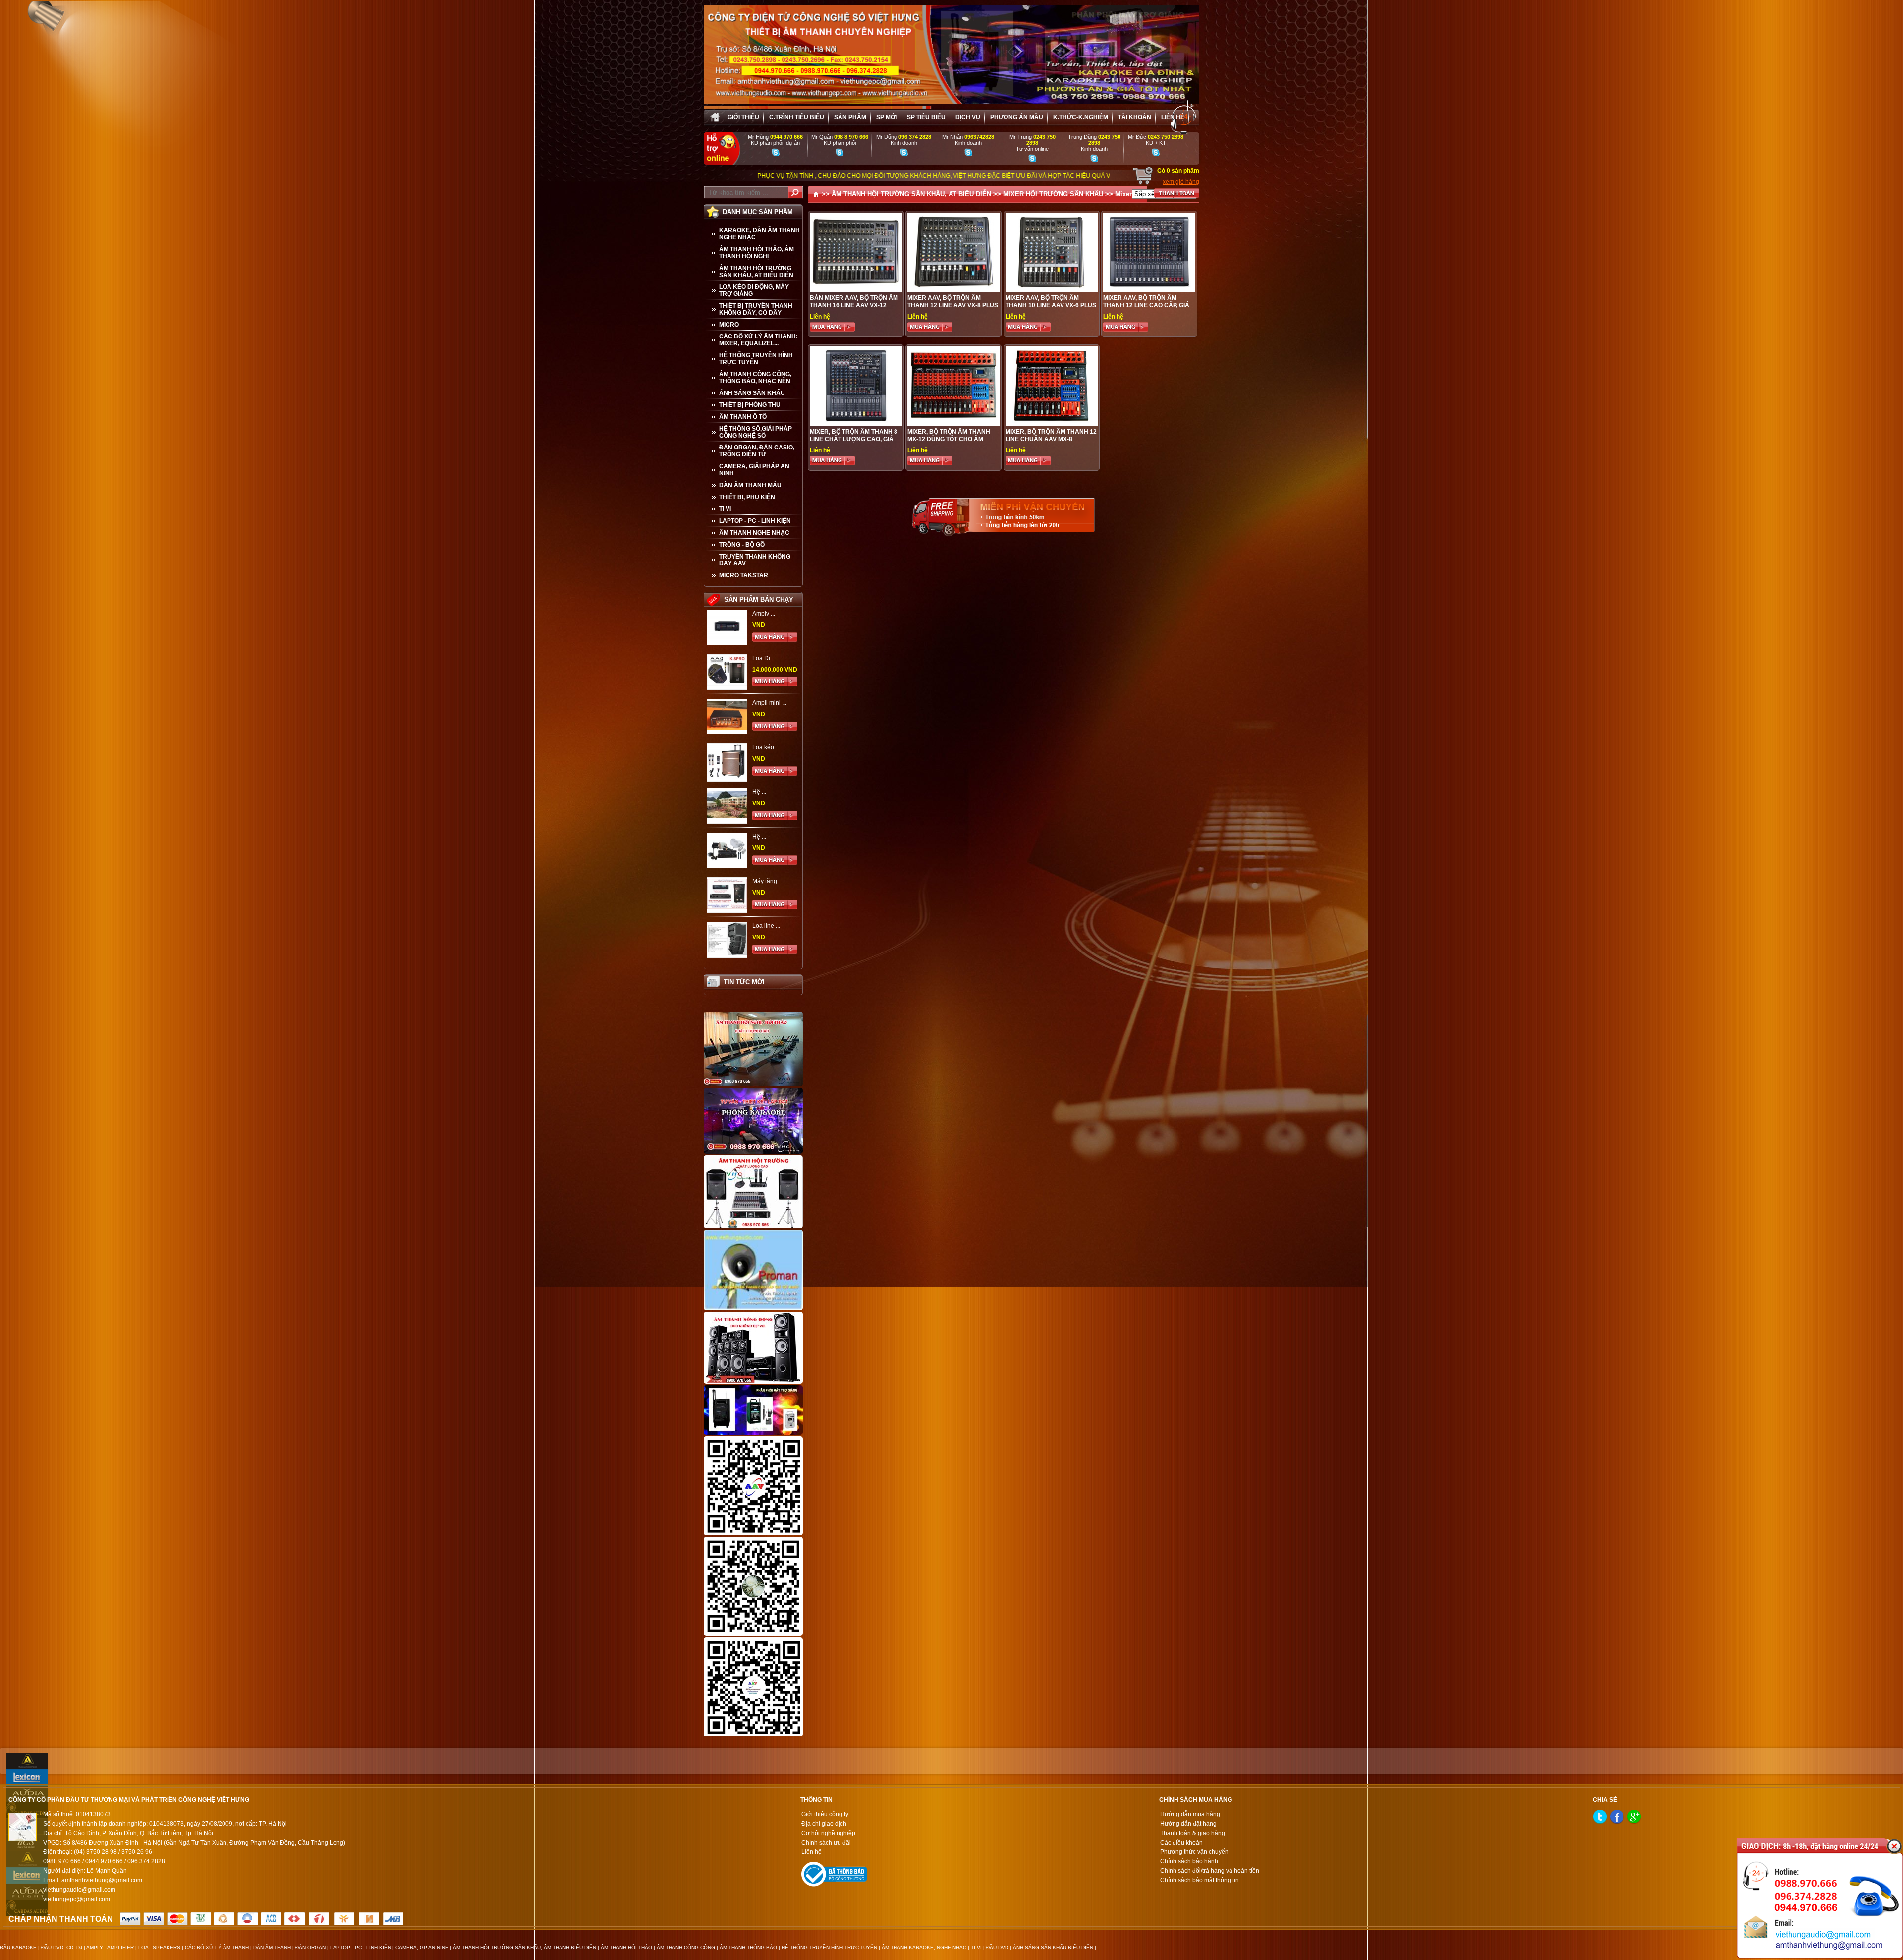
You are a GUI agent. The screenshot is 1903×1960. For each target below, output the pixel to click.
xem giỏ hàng (1181, 182)
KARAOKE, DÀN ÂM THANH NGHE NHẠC (759, 234)
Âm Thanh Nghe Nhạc (754, 533)
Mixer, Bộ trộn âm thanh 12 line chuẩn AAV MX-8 (1051, 435)
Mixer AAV (1131, 194)
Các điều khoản (1181, 1843)
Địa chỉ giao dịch (824, 1824)
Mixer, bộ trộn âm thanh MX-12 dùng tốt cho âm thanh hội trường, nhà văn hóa (949, 443)
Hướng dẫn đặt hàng (1188, 1824)
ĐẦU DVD (997, 1947)
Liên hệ (1173, 117)
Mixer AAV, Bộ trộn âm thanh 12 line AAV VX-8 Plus (953, 302)
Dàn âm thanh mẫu (750, 485)
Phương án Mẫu (1017, 117)
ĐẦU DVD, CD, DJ (62, 1947)
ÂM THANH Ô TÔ (743, 417)
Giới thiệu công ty (825, 1814)
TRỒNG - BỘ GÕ (742, 545)
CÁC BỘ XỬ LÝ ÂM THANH (217, 1947)
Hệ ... (759, 792)
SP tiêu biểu (926, 117)
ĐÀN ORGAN (310, 1947)
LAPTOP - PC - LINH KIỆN (755, 521)
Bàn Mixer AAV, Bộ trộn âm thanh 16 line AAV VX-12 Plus (854, 305)
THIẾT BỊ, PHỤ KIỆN (747, 497)
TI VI (725, 509)
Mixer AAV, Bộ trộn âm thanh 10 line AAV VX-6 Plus (1051, 302)
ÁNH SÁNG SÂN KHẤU (752, 393)
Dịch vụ (968, 117)
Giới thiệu (743, 117)
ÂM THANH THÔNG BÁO (748, 1947)
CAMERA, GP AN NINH (422, 1947)
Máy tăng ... (768, 881)
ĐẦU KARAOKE (18, 1947)
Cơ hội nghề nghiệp (828, 1833)
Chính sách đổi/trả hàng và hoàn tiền (1210, 1871)
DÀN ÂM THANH (272, 1947)
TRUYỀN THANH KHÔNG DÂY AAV (755, 560)
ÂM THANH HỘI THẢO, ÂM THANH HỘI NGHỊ (756, 253)
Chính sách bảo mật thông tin (1200, 1880)
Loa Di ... (764, 658)
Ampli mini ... (769, 703)
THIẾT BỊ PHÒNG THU (750, 405)
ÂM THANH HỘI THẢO (626, 1947)
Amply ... (764, 614)
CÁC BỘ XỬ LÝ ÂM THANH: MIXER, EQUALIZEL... (758, 340)
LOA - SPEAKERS (159, 1947)
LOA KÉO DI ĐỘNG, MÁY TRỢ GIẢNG (754, 290)
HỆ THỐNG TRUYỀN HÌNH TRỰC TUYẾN (756, 359)
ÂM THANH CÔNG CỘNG (686, 1947)
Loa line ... (766, 926)
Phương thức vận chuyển (1194, 1852)
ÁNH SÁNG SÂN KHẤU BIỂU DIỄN (1053, 1947)
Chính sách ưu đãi (826, 1843)
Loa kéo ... (766, 747)
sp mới (887, 117)
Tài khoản (1135, 117)
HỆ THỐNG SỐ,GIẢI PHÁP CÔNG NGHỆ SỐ (756, 432)
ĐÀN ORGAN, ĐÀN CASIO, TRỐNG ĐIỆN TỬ (757, 451)
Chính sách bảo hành (1189, 1861)
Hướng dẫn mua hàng (1190, 1814)
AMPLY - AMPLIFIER (110, 1947)
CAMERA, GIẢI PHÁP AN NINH (754, 470)
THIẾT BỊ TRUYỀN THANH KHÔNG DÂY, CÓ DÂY (756, 309)
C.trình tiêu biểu (797, 117)
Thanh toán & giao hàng (1193, 1833)
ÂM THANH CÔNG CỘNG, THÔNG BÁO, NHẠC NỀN (755, 378)
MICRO (729, 325)
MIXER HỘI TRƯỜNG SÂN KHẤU (1053, 194)
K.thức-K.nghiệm (1081, 117)
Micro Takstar (744, 575)
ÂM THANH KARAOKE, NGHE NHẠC (924, 1947)
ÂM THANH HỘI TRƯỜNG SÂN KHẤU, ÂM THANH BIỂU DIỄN (525, 1947)
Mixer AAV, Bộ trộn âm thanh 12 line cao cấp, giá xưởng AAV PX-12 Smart (1146, 305)
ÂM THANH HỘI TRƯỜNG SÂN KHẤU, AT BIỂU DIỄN (756, 272)
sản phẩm (850, 117)
